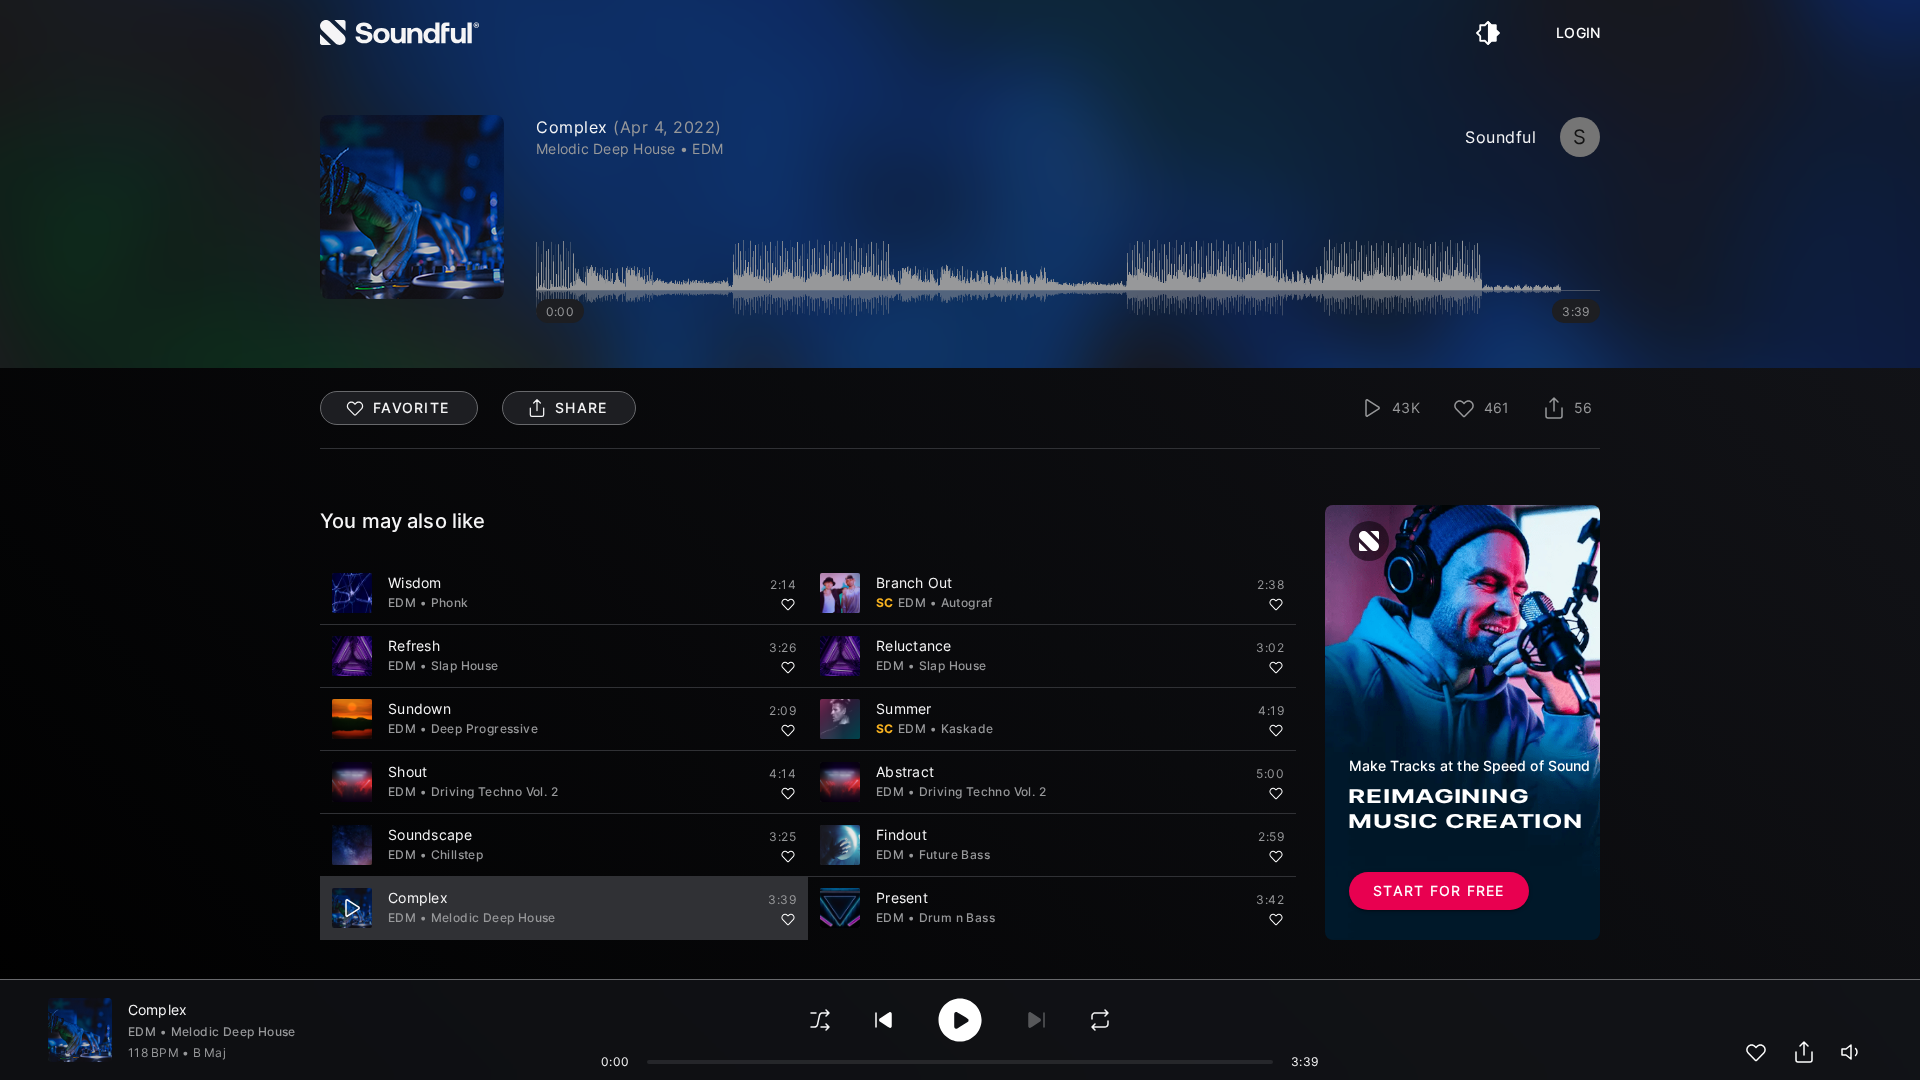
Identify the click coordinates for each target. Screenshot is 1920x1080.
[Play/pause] (352, 908)
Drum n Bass (957, 917)
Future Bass (954, 854)
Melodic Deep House (493, 917)
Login (1578, 33)
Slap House (465, 665)
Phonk (450, 602)
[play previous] (884, 1020)
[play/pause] (412, 207)
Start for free (1439, 890)
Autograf (967, 602)
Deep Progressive (484, 728)
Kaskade (967, 728)
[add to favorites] (1756, 1052)
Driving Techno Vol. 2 (494, 791)
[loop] (1100, 1020)
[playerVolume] (1852, 1052)
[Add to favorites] (788, 604)
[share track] (1804, 1052)
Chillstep (457, 854)
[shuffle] (820, 1020)
